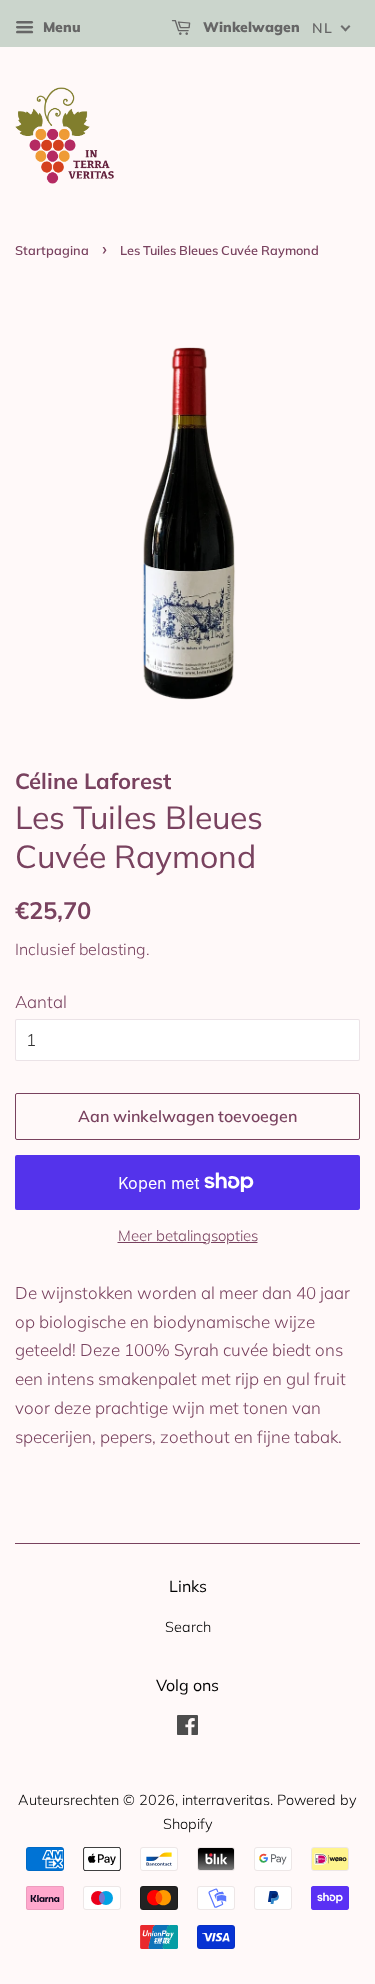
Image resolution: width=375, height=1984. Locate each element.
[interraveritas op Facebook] (187, 1728)
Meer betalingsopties (188, 1235)
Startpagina (52, 250)
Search (188, 1626)
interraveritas (226, 1799)
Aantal (41, 1001)
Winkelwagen (249, 27)
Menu (60, 27)
